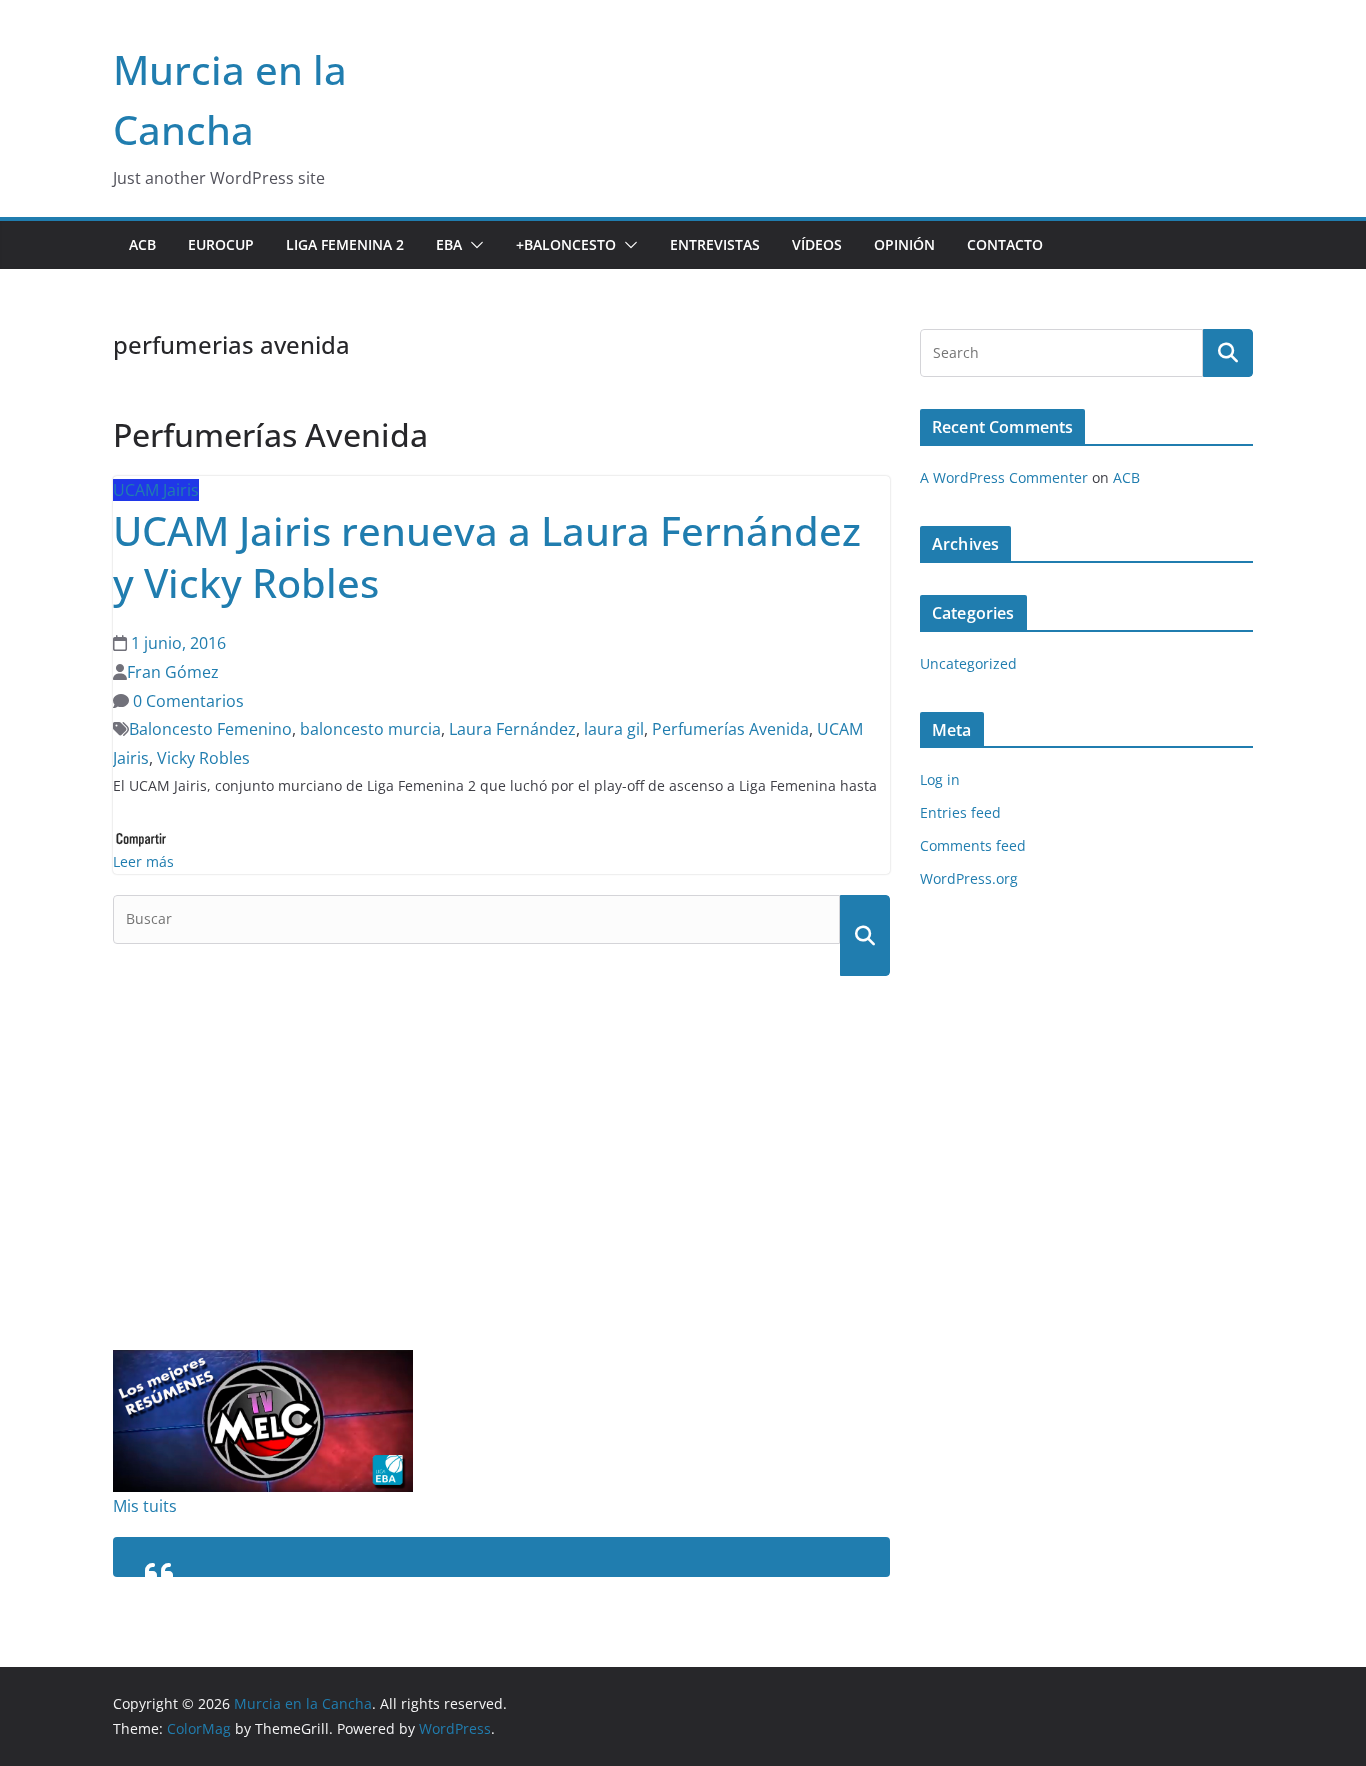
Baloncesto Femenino (210, 729)
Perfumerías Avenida (730, 729)
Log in (940, 779)
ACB (142, 244)
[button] (473, 245)
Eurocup (221, 244)
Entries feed (960, 812)
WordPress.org (969, 878)
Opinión (904, 244)
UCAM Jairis (156, 490)
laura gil (614, 729)
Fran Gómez (173, 672)
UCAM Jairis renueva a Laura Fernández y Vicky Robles (487, 556)
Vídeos (817, 244)
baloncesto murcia (370, 729)
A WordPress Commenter (1004, 477)
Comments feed (973, 845)
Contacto (1005, 244)
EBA (449, 244)
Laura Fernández (512, 729)
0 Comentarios (186, 701)
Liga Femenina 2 (345, 244)
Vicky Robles (203, 758)
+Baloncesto (566, 244)
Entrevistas (715, 244)
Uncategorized (968, 663)
